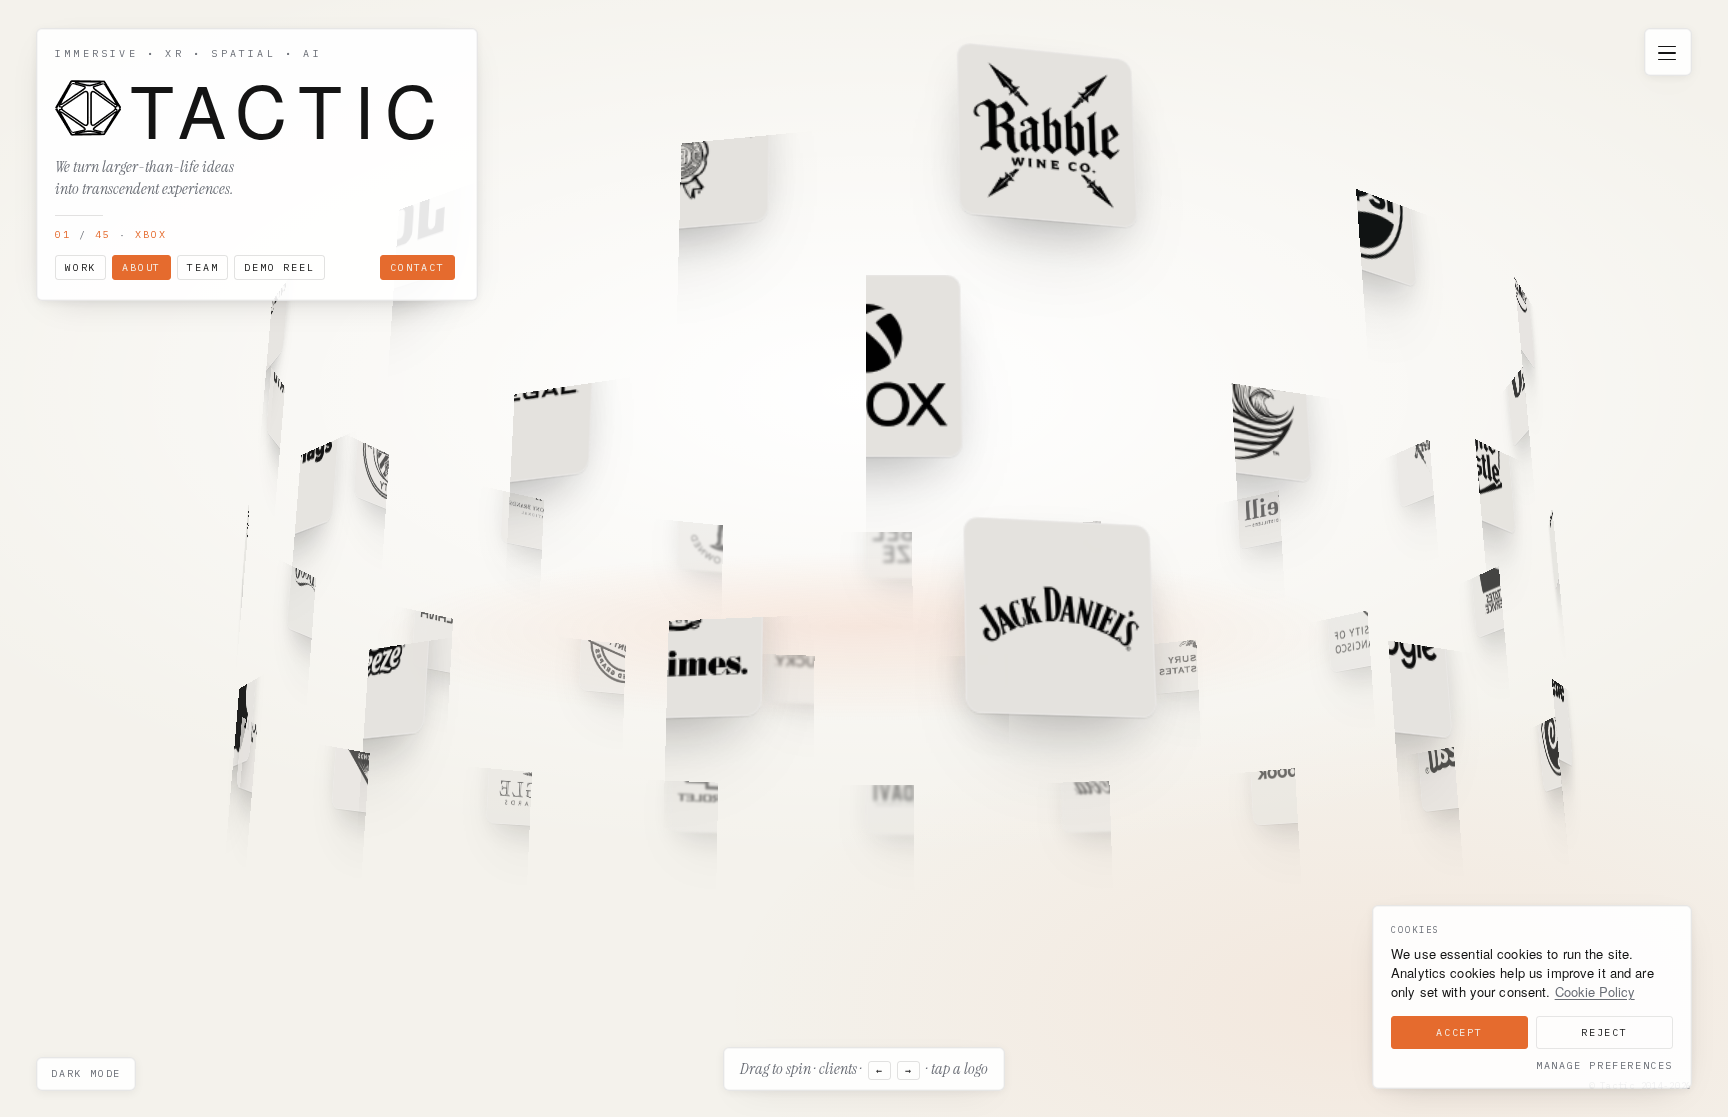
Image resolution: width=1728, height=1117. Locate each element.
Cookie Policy (1595, 992)
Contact (417, 267)
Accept (1459, 1032)
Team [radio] (202, 267)
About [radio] (141, 267)
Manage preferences (1604, 1065)
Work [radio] (80, 267)
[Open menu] (1667, 53)
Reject (1604, 1032)
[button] (1045, 134)
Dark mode (86, 1073)
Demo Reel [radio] (279, 267)
